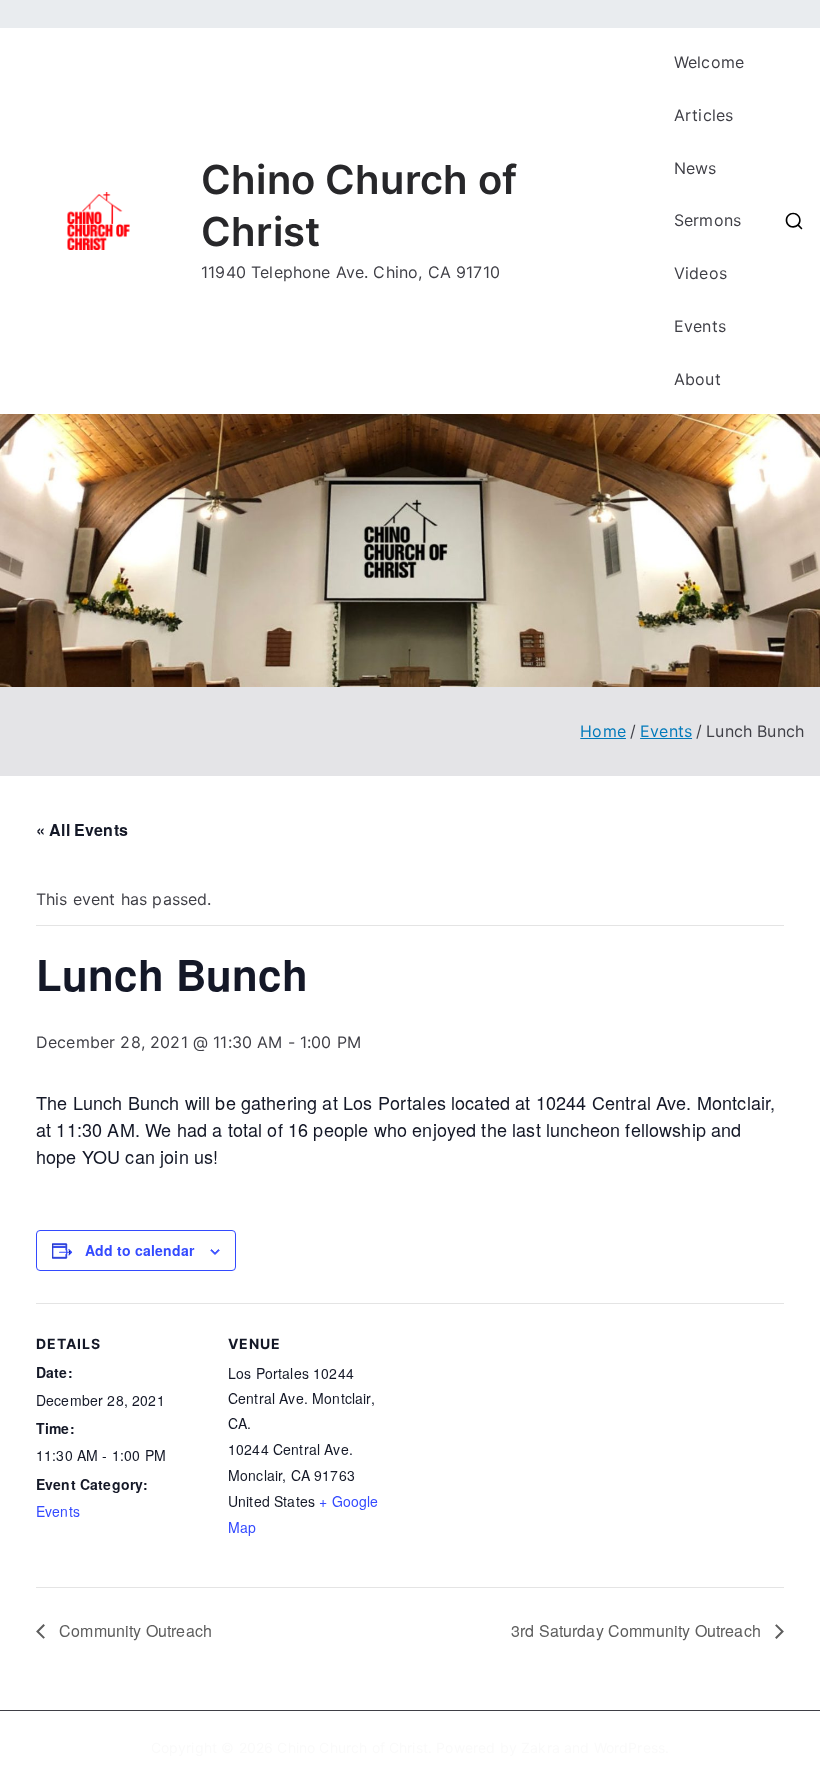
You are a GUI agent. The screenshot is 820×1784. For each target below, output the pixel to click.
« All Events (82, 829)
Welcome (709, 62)
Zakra (540, 1747)
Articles (703, 115)
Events (700, 326)
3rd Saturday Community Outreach (638, 1630)
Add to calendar (139, 1250)
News (695, 168)
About (697, 379)
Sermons (707, 220)
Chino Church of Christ (352, 1747)
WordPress (629, 1747)
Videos (700, 273)
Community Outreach (133, 1630)
